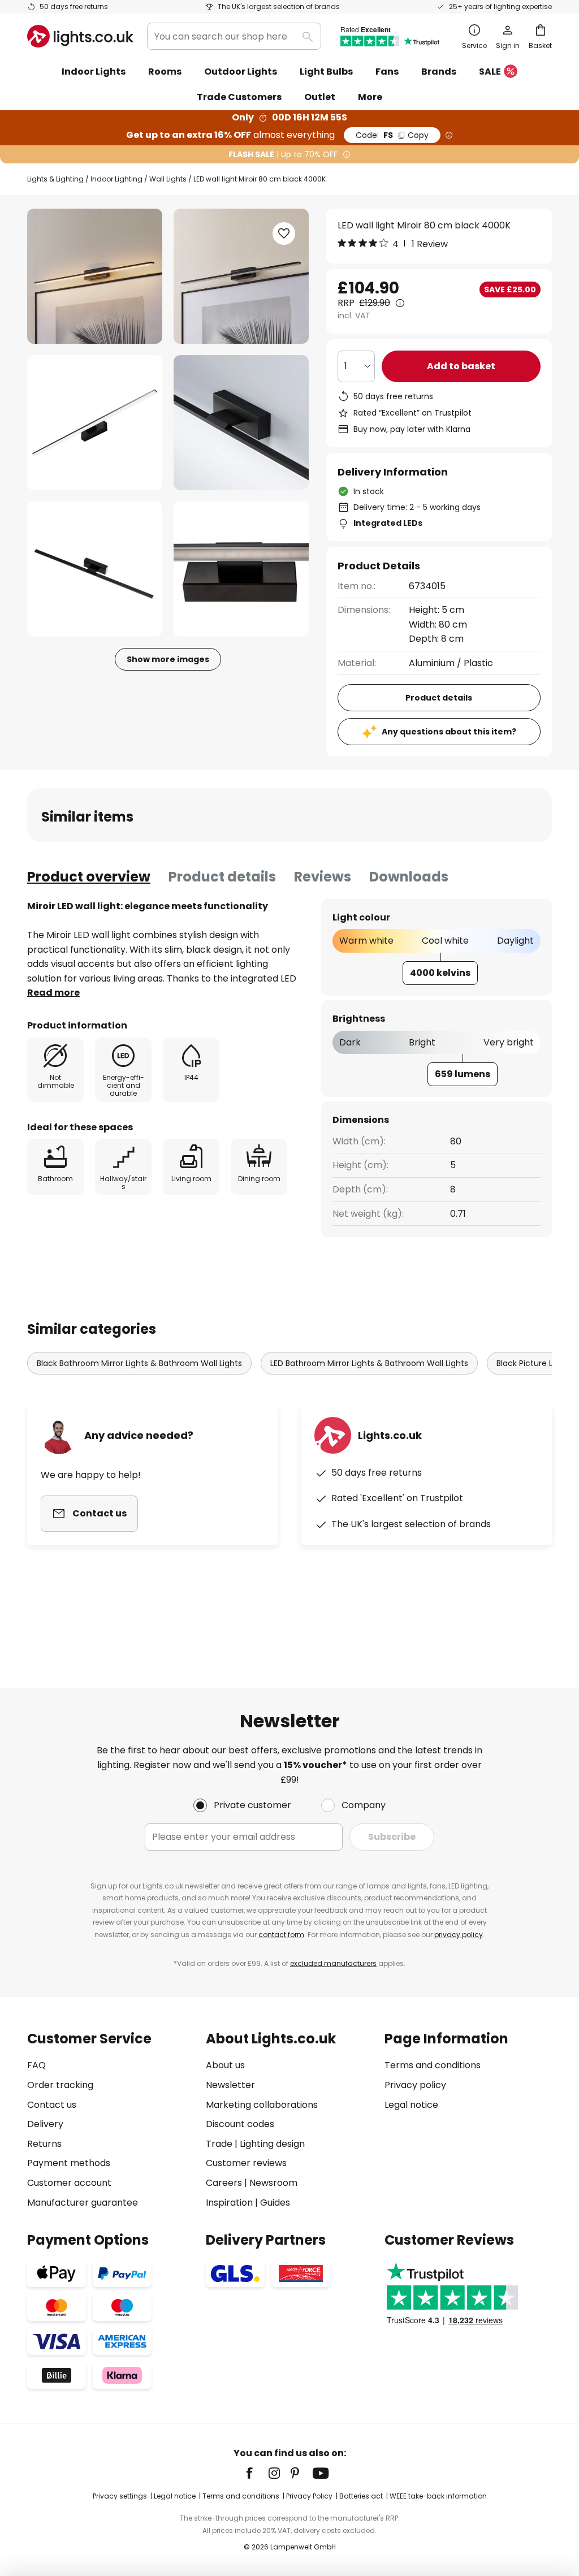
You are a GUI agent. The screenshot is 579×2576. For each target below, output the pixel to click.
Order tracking (60, 2085)
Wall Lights (168, 179)
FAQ (36, 2065)
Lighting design (272, 2144)
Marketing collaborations (262, 2105)
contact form (281, 1935)
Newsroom (273, 2183)
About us (225, 2065)
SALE (490, 72)
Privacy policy (415, 2085)
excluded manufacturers (333, 1963)
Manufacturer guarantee (83, 2203)
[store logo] (80, 36)
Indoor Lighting (116, 179)
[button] (95, 423)
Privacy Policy (309, 2496)
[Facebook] (257, 2473)
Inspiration (229, 2203)
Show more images (168, 659)
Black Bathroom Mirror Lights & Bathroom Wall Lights (139, 1363)
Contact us (52, 2105)
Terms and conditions (433, 2065)
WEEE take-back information (438, 2496)
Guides (275, 2203)
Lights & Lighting (55, 179)
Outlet (320, 97)
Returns (44, 2144)
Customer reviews (246, 2163)
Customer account (69, 2183)
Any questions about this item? (449, 732)
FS (392, 135)
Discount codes (240, 2124)
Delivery (45, 2124)
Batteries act (361, 2496)
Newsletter (230, 2085)
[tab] (89, 877)
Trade (219, 2144)
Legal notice (411, 2105)
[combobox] (234, 36)
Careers (224, 2183)
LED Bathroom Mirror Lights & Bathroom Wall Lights (369, 1363)
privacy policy (459, 1935)
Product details (222, 877)
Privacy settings (120, 2496)
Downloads (409, 877)
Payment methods (69, 2163)
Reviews (323, 877)
